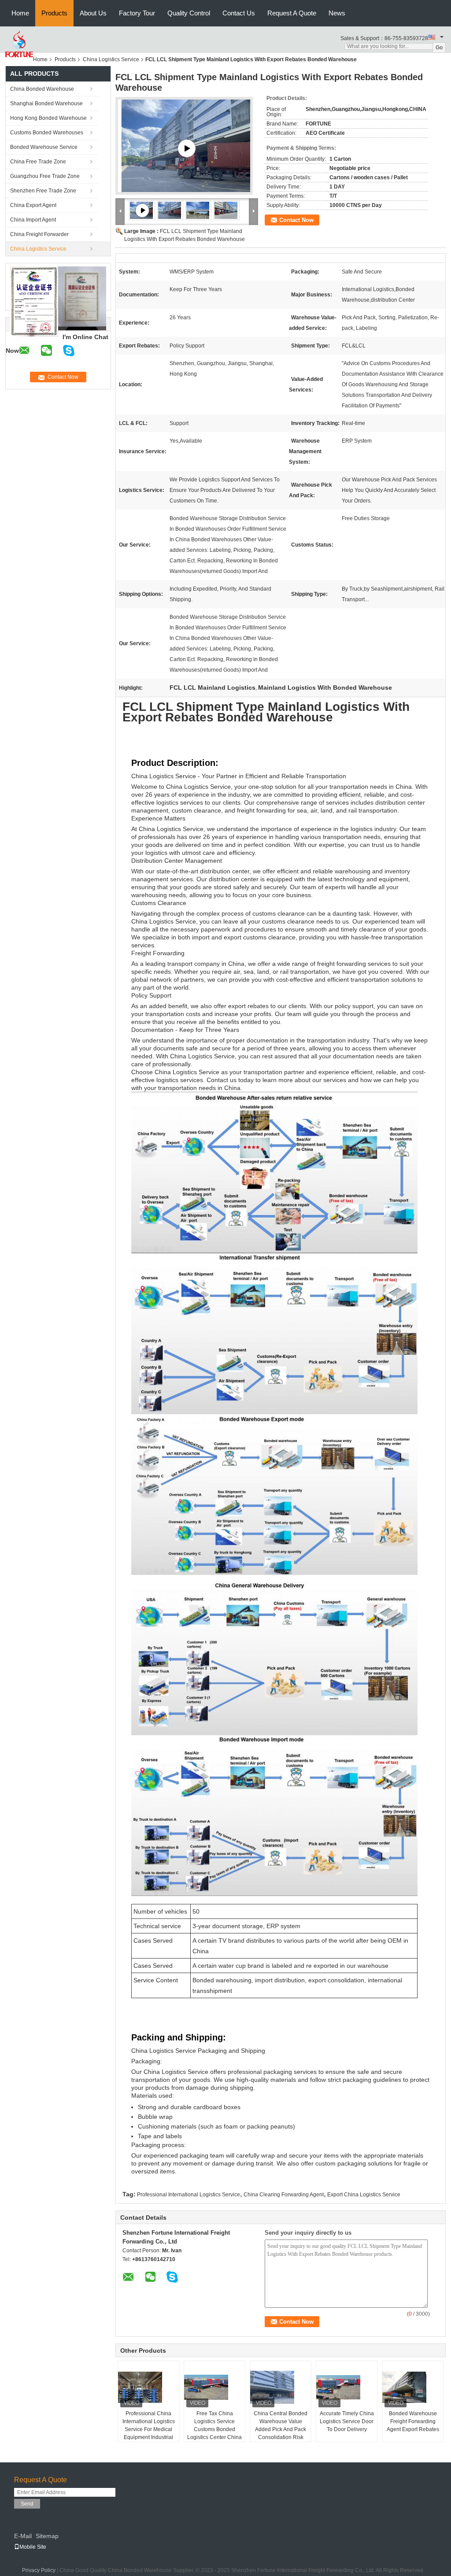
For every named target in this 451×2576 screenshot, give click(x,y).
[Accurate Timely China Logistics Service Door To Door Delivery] (347, 2388)
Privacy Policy (39, 2570)
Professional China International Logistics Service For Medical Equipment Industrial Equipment (149, 2429)
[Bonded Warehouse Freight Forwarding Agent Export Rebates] (413, 2388)
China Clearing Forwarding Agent (284, 2195)
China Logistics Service (111, 59)
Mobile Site (33, 2547)
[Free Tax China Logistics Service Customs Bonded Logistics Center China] (215, 2388)
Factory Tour (137, 13)
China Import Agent (33, 220)
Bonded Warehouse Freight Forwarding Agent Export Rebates (413, 2421)
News (337, 13)
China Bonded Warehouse (42, 89)
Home (20, 13)
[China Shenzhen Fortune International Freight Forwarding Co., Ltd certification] (34, 301)
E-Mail (23, 2536)
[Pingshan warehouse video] (187, 148)
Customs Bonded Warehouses (47, 133)
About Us (93, 13)
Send (27, 2504)
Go (439, 48)
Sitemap (47, 2536)
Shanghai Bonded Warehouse (46, 103)
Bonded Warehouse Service (44, 147)
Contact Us (239, 13)
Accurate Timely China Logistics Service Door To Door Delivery (347, 2421)
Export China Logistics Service (364, 2195)
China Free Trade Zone (38, 162)
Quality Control (189, 13)
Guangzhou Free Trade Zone (45, 176)
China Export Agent (33, 205)
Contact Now (296, 220)
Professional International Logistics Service (189, 2195)
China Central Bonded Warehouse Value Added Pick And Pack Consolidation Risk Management (281, 2429)
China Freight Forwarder (39, 234)
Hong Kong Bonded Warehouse (48, 118)
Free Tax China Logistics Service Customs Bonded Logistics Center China (214, 2425)
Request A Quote (292, 13)
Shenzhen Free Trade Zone (43, 191)
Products (54, 13)
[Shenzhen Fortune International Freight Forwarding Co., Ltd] (19, 44)
